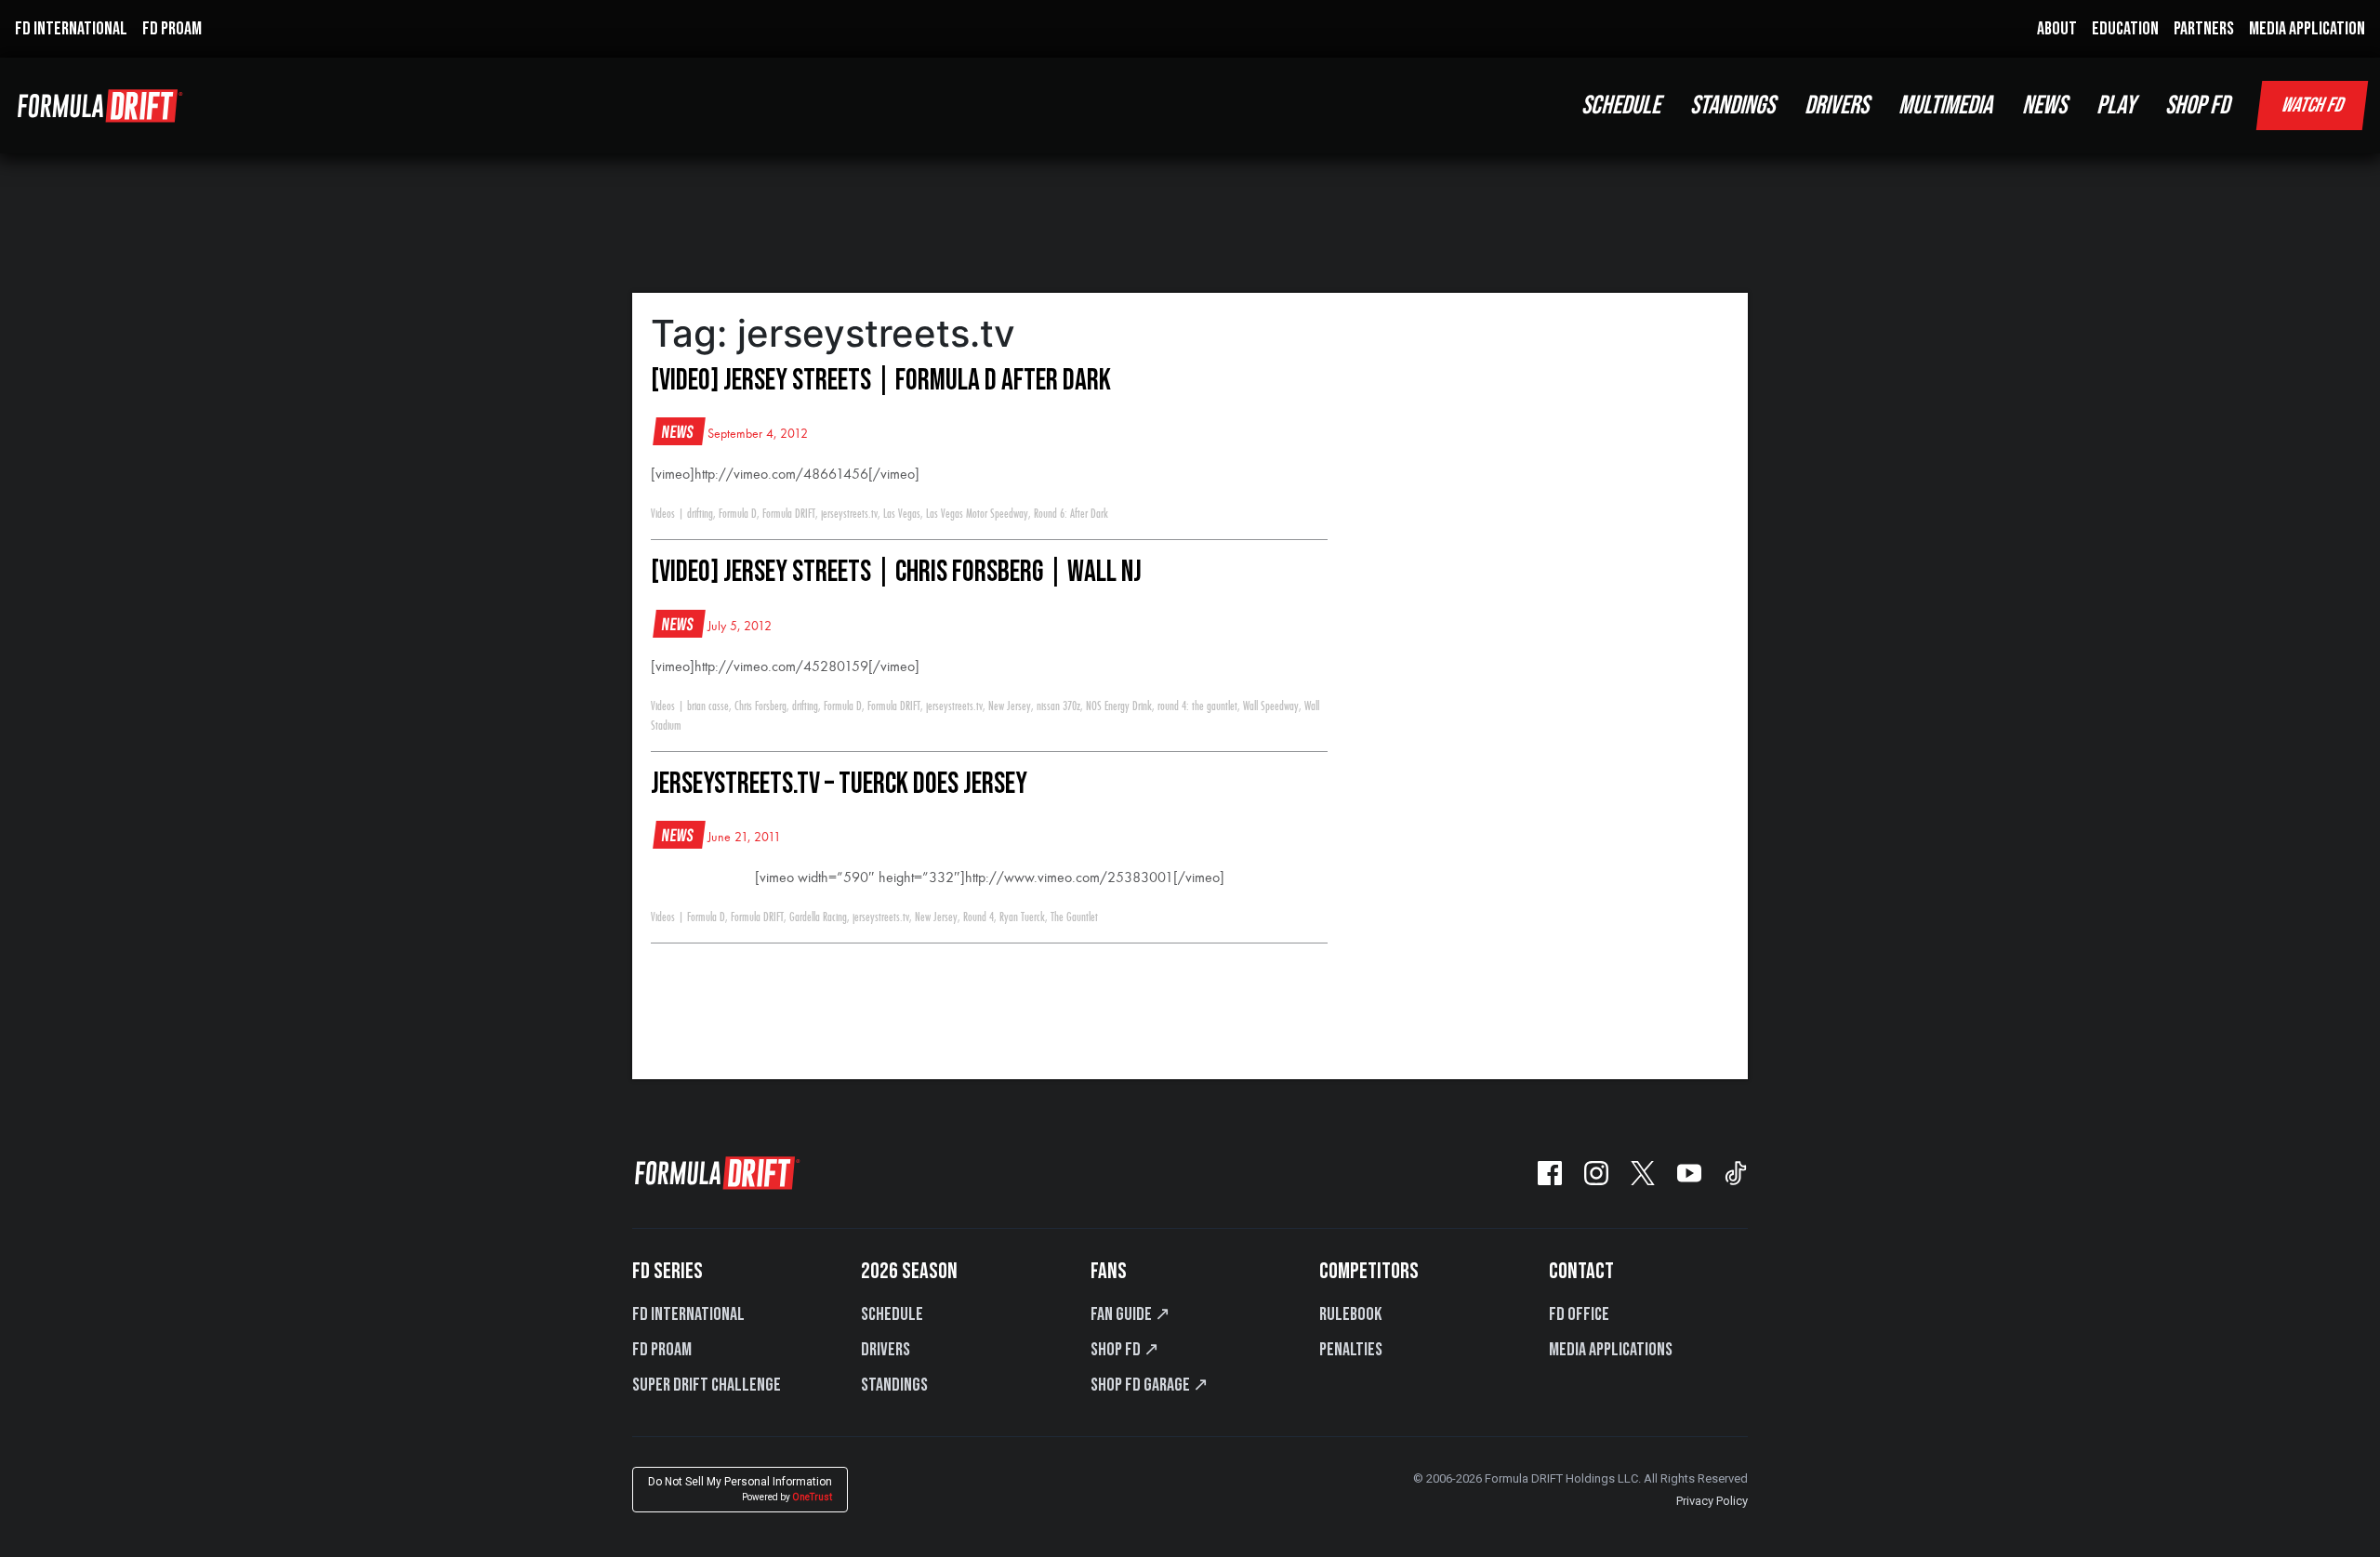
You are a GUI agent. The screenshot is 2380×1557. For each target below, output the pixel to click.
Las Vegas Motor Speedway (977, 514)
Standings (894, 1385)
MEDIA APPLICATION (2307, 29)
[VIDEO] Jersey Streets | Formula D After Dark (881, 381)
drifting (700, 514)
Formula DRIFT (789, 514)
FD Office (1579, 1314)
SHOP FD (2197, 106)
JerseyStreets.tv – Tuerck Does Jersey (839, 784)
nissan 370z (1058, 706)
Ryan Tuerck (1022, 917)
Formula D (738, 514)
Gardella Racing (818, 917)
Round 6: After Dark (1071, 514)
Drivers (886, 1350)
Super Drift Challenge (707, 1385)
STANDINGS (1732, 106)
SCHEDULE (1621, 106)
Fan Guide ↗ (1130, 1314)
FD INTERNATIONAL (71, 29)
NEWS (2044, 106)
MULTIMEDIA (1945, 106)
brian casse (708, 706)
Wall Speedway (1271, 706)
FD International (688, 1314)
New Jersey (1010, 706)
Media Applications (1611, 1350)
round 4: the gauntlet (1197, 706)
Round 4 (978, 917)
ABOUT (2057, 29)
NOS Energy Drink (1119, 706)
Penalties (1351, 1350)
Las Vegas (902, 514)
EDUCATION (2125, 29)
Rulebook (1350, 1314)
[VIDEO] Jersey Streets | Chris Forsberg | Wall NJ (896, 572)
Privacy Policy (1712, 1501)
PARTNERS (2204, 29)
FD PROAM (172, 29)
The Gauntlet (1074, 917)
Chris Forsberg (760, 706)
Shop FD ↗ (1125, 1350)
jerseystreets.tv (849, 514)
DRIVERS (1837, 106)
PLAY (2116, 106)
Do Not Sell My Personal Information (740, 1489)
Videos (663, 514)
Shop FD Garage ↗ (1150, 1385)
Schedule (892, 1314)
